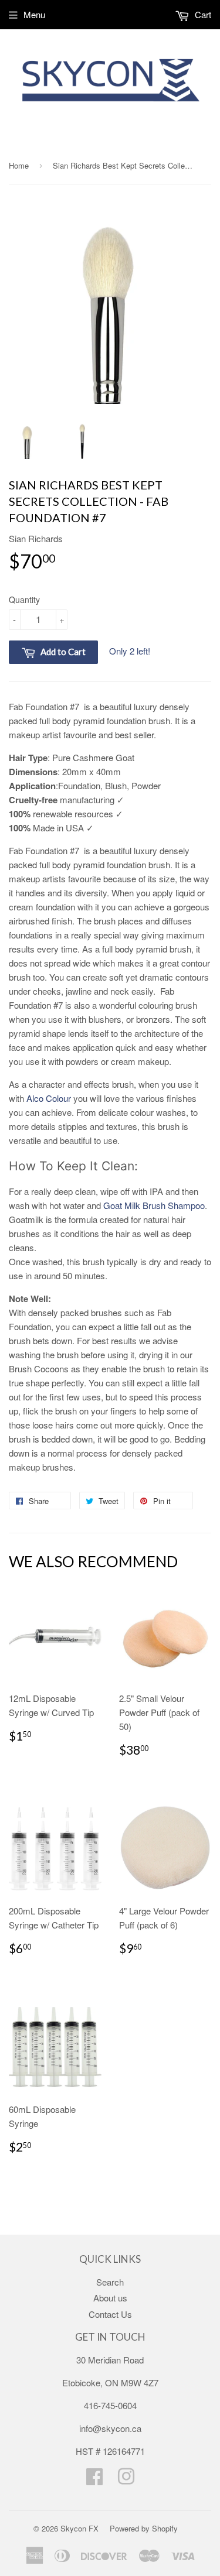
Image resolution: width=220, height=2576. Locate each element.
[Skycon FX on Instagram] (126, 2480)
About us (110, 2298)
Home (19, 165)
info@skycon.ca (110, 2428)
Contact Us (110, 2314)
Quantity (24, 600)
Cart (202, 14)
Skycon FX (79, 2528)
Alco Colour (49, 1098)
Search (110, 2282)
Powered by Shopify (144, 2528)
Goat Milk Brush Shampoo (154, 1205)
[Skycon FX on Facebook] (94, 2480)
